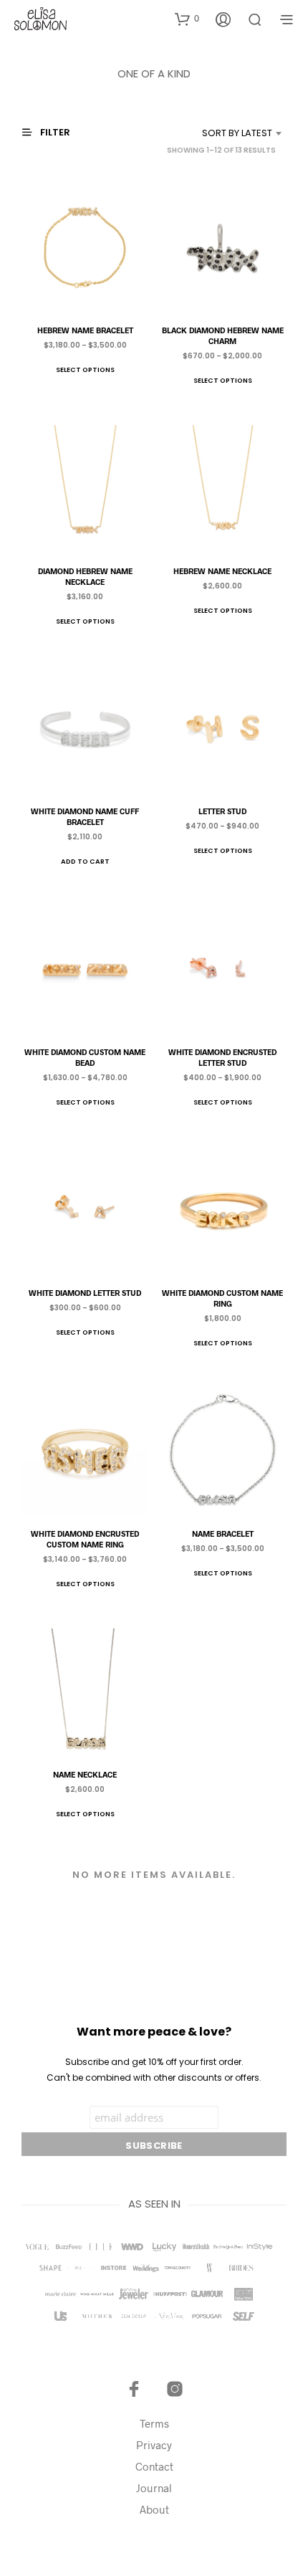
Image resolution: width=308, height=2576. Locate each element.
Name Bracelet (223, 1533)
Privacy (154, 2445)
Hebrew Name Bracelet (85, 329)
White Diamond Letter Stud (85, 1293)
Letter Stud (223, 811)
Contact (154, 2466)
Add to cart (85, 861)
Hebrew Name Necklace (223, 570)
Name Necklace (85, 1774)
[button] (187, 19)
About (154, 2509)
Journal (154, 2488)
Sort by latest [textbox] (237, 133)
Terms (154, 2423)
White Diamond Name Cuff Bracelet (85, 816)
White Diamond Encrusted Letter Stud (223, 1057)
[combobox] (220, 133)
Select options (85, 369)
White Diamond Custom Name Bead (85, 1057)
